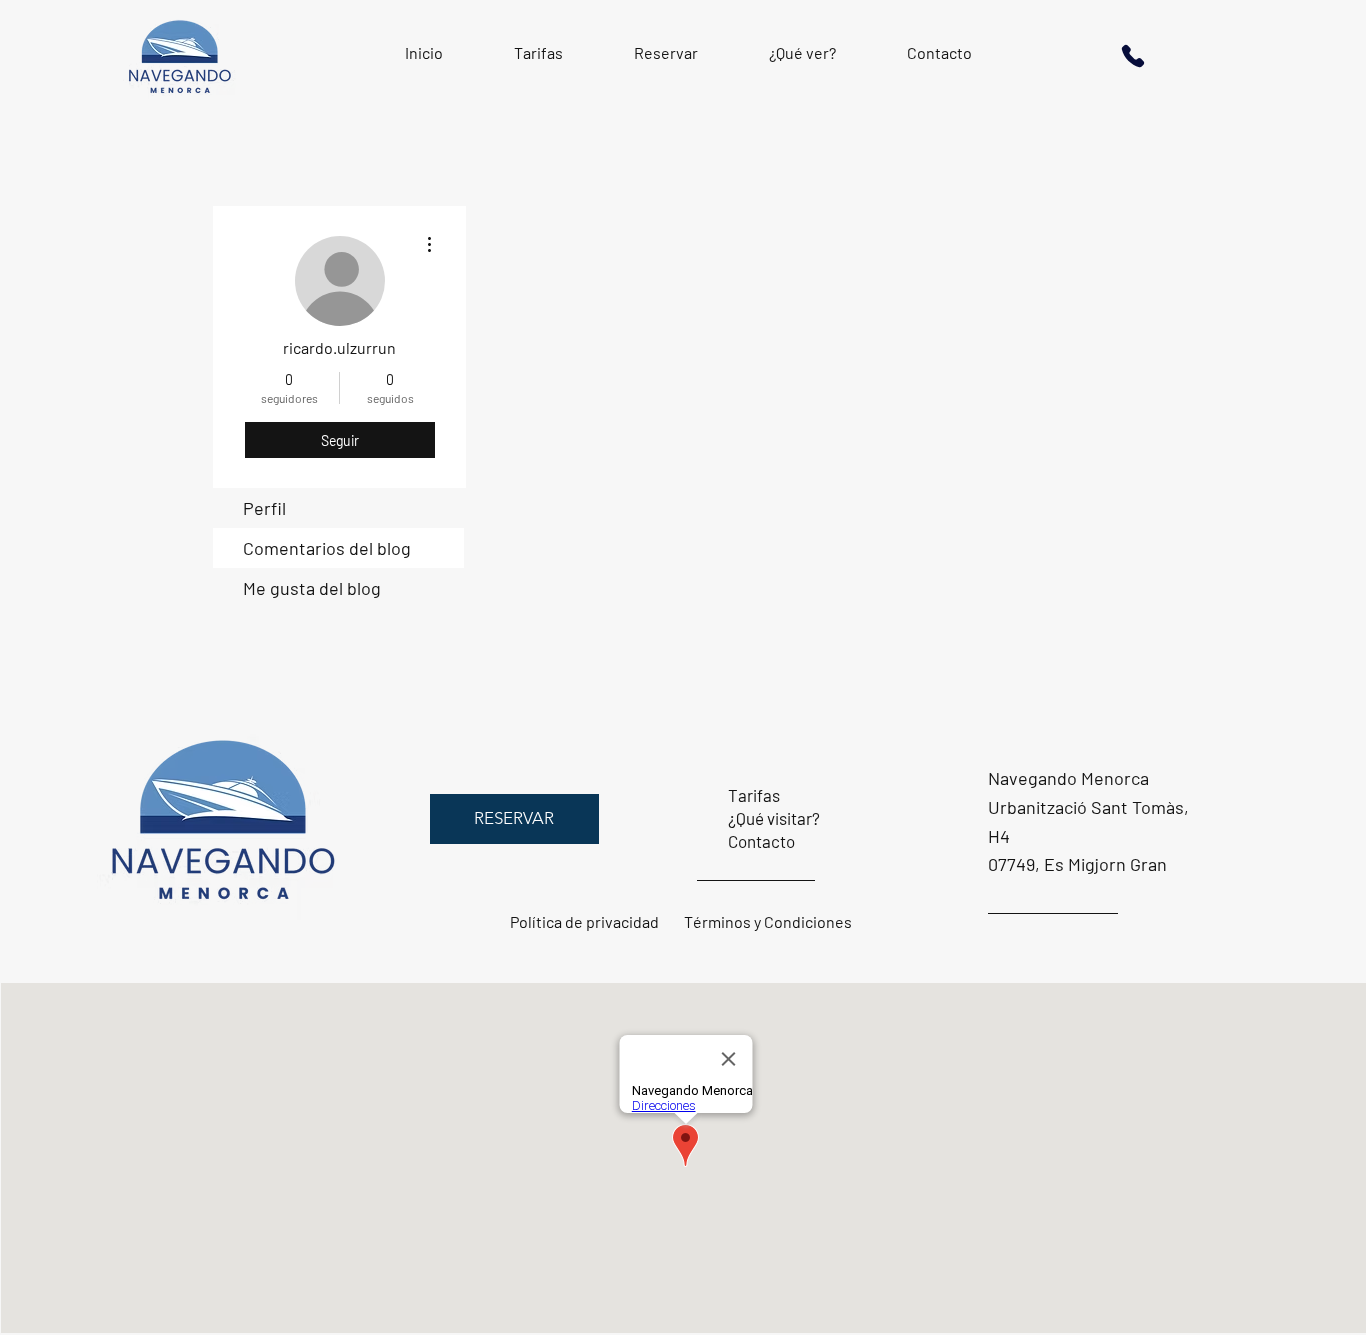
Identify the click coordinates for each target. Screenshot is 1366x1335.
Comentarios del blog (327, 548)
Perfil (264, 508)
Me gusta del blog (312, 588)
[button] (514, 819)
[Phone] (1133, 55)
